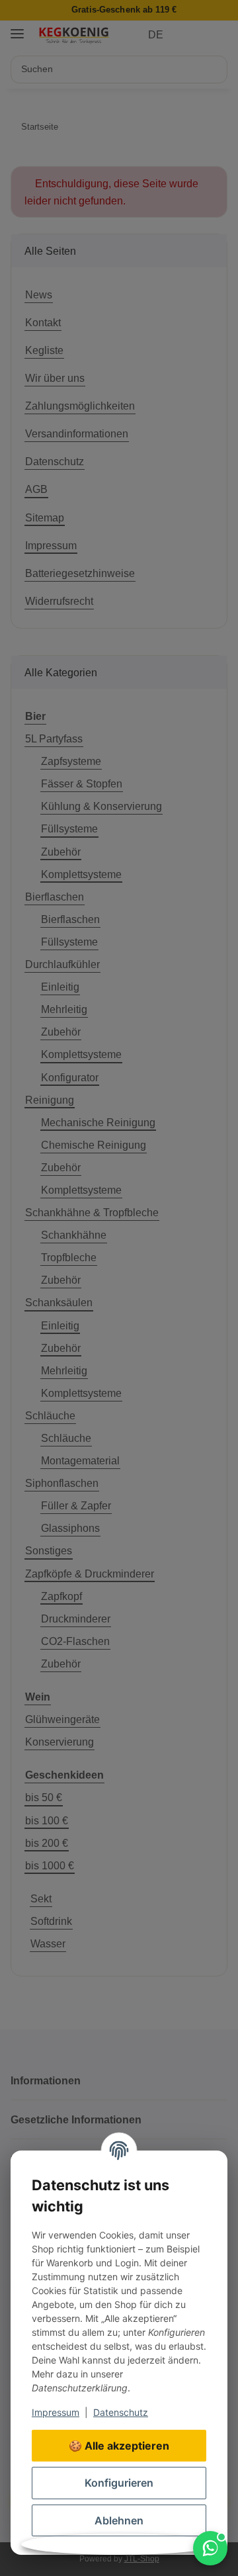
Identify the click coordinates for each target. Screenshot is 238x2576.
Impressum (56, 2412)
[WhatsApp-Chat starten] (210, 2548)
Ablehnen (119, 2520)
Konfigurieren (119, 2483)
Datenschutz (121, 2412)
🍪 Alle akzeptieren (119, 2446)
